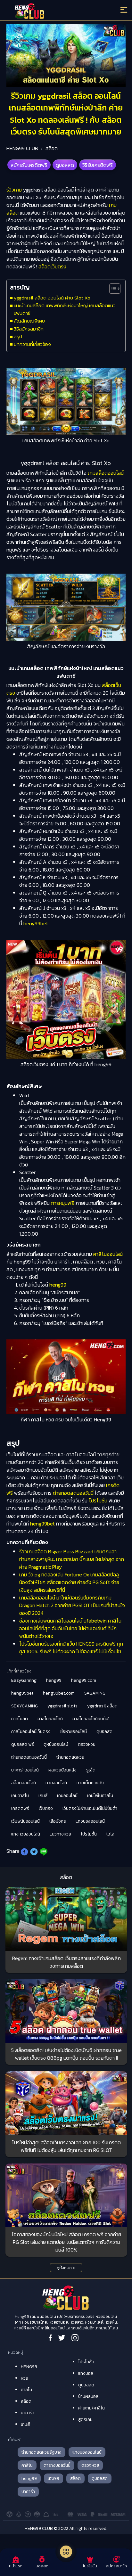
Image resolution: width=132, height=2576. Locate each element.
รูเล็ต (91, 1770)
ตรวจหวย (87, 1744)
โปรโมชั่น (98, 1501)
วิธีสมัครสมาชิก (29, 329)
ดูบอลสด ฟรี (23, 1744)
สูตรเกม (85, 2420)
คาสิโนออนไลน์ (108, 1254)
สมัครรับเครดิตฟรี (29, 165)
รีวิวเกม (14, 190)
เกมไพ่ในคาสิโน (100, 1796)
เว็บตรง (46, 1808)
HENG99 (29, 2367)
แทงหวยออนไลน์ (26, 1834)
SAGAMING (95, 1693)
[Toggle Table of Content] (112, 289)
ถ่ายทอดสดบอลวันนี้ (73, 1493)
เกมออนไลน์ (67, 1796)
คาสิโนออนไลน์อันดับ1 (91, 1719)
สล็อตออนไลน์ (24, 1783)
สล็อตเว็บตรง (52, 266)
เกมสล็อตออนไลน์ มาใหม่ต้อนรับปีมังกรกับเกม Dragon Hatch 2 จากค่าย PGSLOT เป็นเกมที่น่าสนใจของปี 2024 (72, 1605)
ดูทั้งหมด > (66, 2268)
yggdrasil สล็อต (102, 1706)
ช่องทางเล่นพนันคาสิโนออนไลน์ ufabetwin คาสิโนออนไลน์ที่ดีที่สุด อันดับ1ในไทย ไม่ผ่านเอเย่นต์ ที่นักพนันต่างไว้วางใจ (70, 1628)
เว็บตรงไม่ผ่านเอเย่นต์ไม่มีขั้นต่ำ (90, 1808)
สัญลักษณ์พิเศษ (29, 321)
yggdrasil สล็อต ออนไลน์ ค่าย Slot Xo (52, 298)
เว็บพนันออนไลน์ (25, 1821)
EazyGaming (24, 1680)
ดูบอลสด (65, 165)
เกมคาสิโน (20, 1796)
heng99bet (36, 923)
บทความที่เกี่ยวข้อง (32, 344)
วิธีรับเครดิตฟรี (98, 165)
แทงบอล (86, 2373)
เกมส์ (43, 1796)
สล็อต (52, 148)
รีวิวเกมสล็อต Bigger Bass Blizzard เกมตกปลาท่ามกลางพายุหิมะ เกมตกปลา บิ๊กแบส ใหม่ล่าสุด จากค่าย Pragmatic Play (72, 1559)
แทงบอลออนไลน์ (90, 1821)
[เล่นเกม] (66, 2552)
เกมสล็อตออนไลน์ (106, 473)
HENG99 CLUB (22, 148)
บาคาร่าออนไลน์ (25, 1770)
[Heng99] (51, 11)
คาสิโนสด (20, 1719)
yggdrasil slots (62, 1706)
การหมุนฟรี (62, 1203)
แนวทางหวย (60, 1834)
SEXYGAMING (25, 1706)
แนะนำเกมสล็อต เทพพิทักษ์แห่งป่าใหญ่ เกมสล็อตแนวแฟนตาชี (65, 309)
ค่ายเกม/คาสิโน (91, 2408)
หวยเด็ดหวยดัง (90, 1783)
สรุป (18, 336)
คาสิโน (26, 2390)
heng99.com (84, 1680)
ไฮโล (110, 1834)
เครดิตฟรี (20, 1808)
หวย (25, 2378)
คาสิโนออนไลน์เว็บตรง (31, 1732)
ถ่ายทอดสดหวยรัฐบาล (41, 2452)
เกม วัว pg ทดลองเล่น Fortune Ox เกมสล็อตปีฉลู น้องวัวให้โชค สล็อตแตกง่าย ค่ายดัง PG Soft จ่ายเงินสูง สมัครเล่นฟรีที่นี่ (69, 1582)
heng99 (58, 1285)
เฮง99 (54, 2478)
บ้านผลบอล (88, 2396)
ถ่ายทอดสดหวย (70, 1757)
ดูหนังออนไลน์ (56, 1744)
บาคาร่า (28, 2413)
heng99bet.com (59, 1693)
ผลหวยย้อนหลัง (62, 1770)
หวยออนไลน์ (56, 1783)
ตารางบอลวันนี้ (57, 2465)
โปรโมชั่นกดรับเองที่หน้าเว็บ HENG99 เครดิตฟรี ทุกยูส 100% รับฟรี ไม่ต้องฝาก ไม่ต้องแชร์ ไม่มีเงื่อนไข (71, 1648)
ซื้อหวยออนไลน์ (74, 1732)
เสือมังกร (58, 1821)
